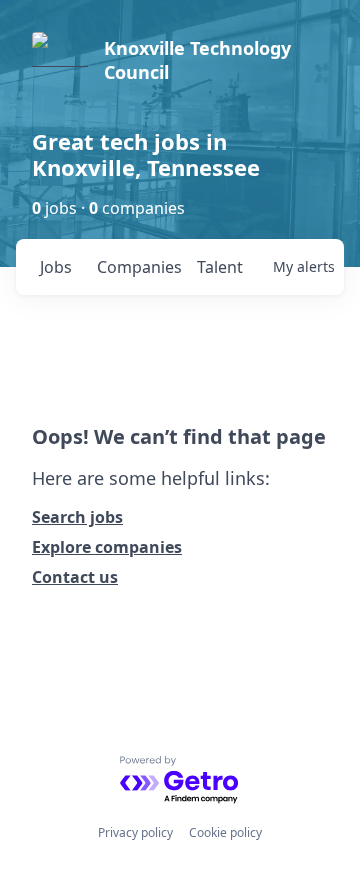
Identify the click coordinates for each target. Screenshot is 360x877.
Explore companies (107, 547)
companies (138, 267)
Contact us (75, 577)
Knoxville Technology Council (197, 60)
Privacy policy (135, 832)
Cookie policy (225, 832)
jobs (56, 267)
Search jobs (77, 517)
